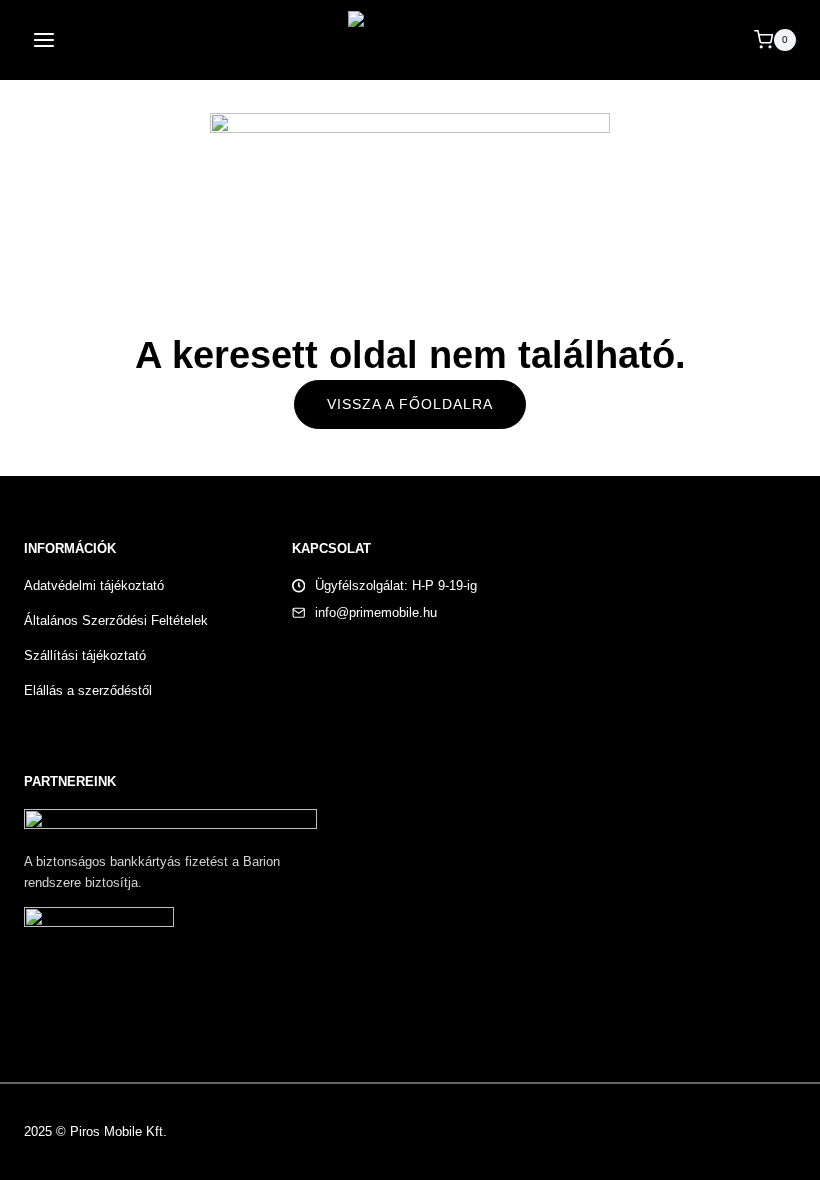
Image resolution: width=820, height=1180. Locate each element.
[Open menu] (44, 39)
